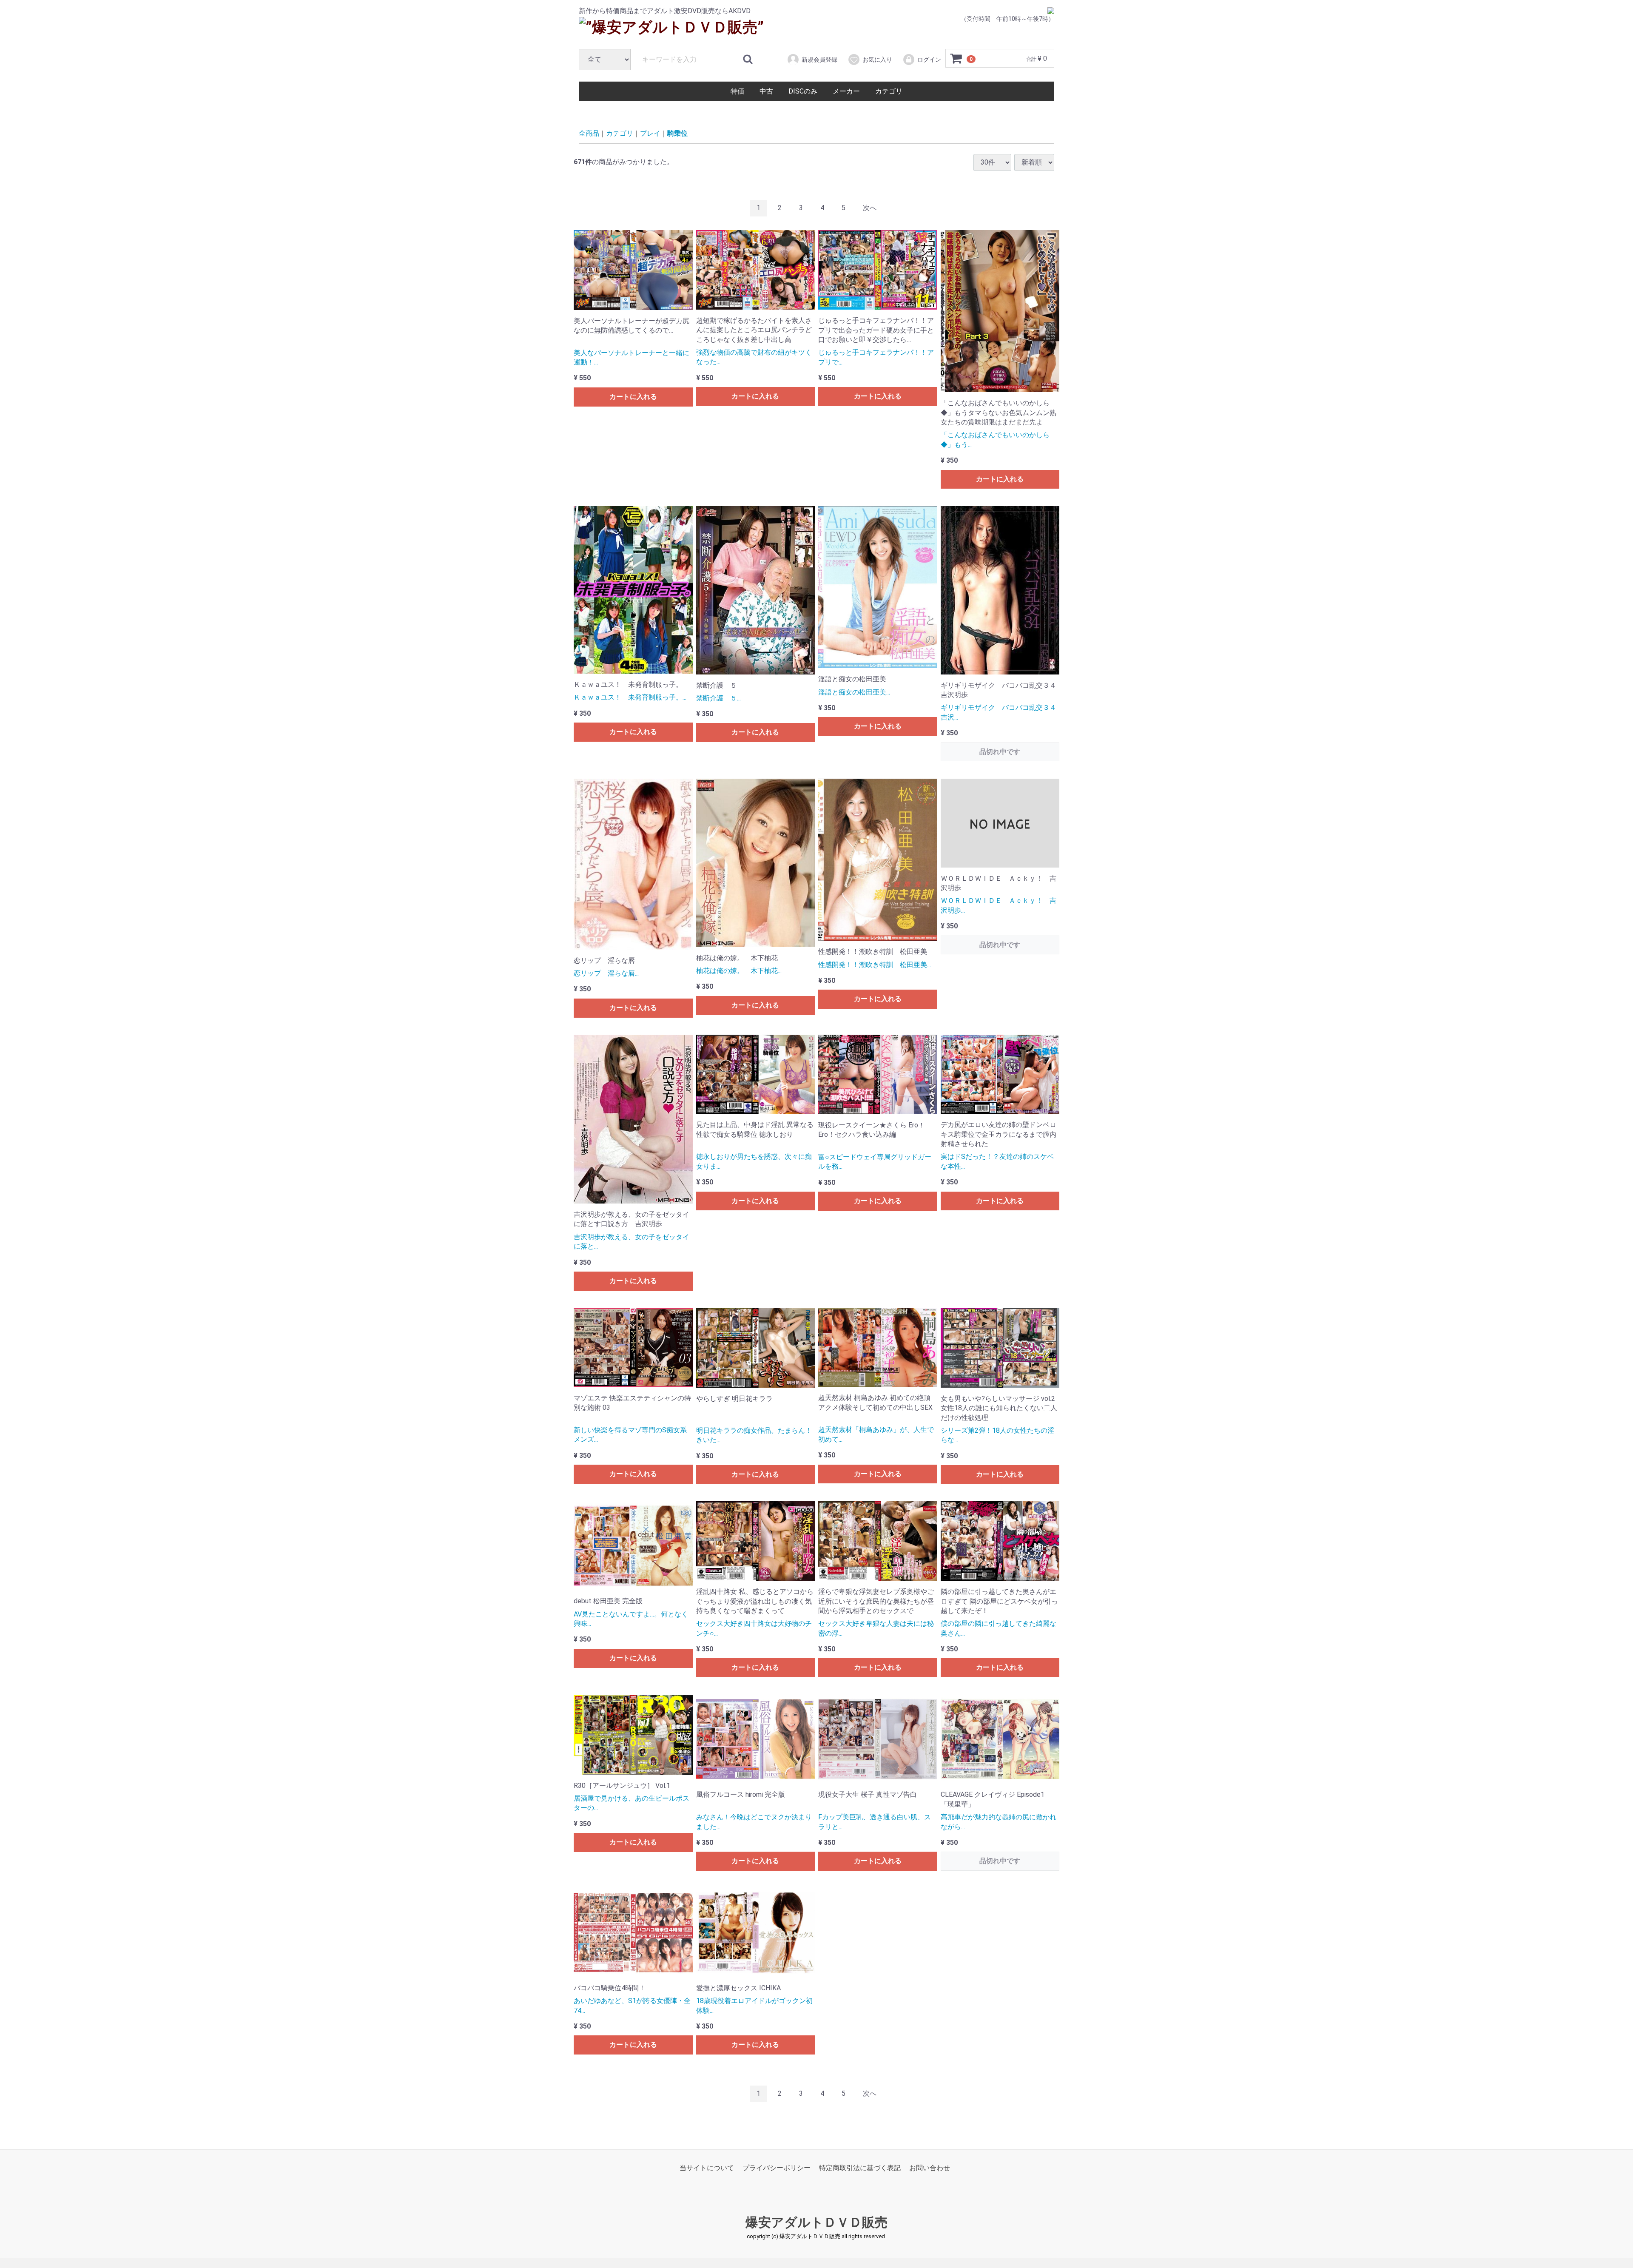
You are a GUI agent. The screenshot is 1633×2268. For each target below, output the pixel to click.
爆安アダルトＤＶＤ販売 (816, 2223)
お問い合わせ (930, 2168)
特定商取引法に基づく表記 (860, 2168)
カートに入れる (633, 397)
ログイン (929, 60)
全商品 (589, 133)
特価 (737, 91)
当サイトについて (707, 2168)
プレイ (650, 133)
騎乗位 (677, 133)
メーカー (846, 91)
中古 (766, 91)
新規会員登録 (819, 60)
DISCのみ (803, 91)
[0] (956, 59)
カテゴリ (889, 91)
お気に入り (877, 60)
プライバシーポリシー (777, 2168)
